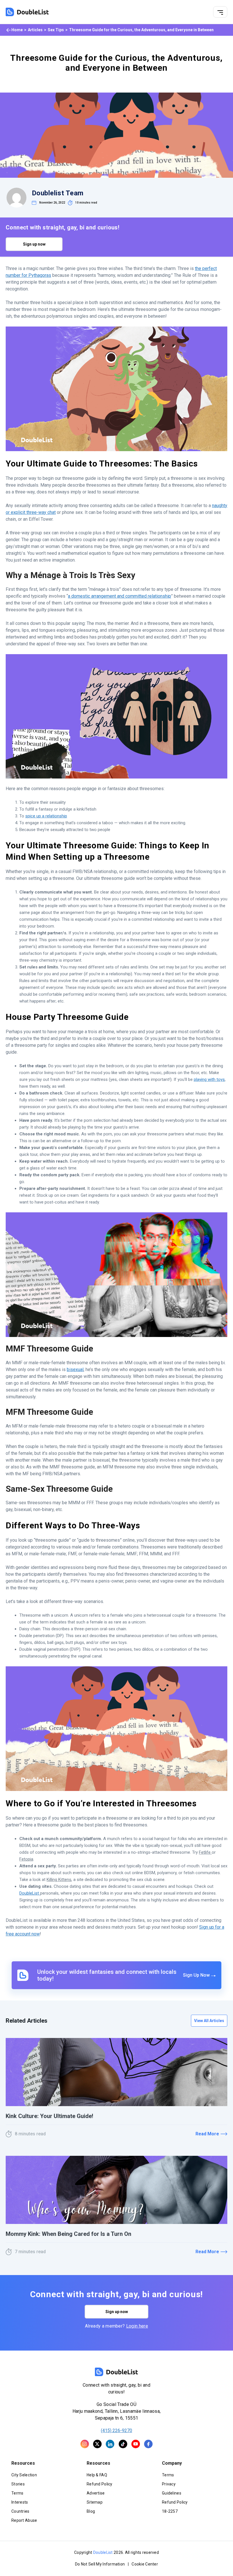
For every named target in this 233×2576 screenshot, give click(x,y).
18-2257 (170, 2511)
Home (17, 30)
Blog (91, 2511)
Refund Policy (100, 2484)
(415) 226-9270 (116, 2430)
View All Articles (209, 2021)
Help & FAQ (97, 2475)
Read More (207, 2134)
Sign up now (34, 244)
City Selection (24, 2475)
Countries (20, 2511)
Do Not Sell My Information (100, 2564)
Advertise (96, 2493)
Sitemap (95, 2502)
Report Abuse (24, 2520)
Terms (17, 2493)
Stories (18, 2484)
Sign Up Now (197, 1975)
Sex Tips (56, 30)
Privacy (169, 2484)
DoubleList (103, 2552)
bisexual (75, 1369)
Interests (20, 2502)
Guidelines (172, 2493)
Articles (35, 30)
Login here (137, 2326)
